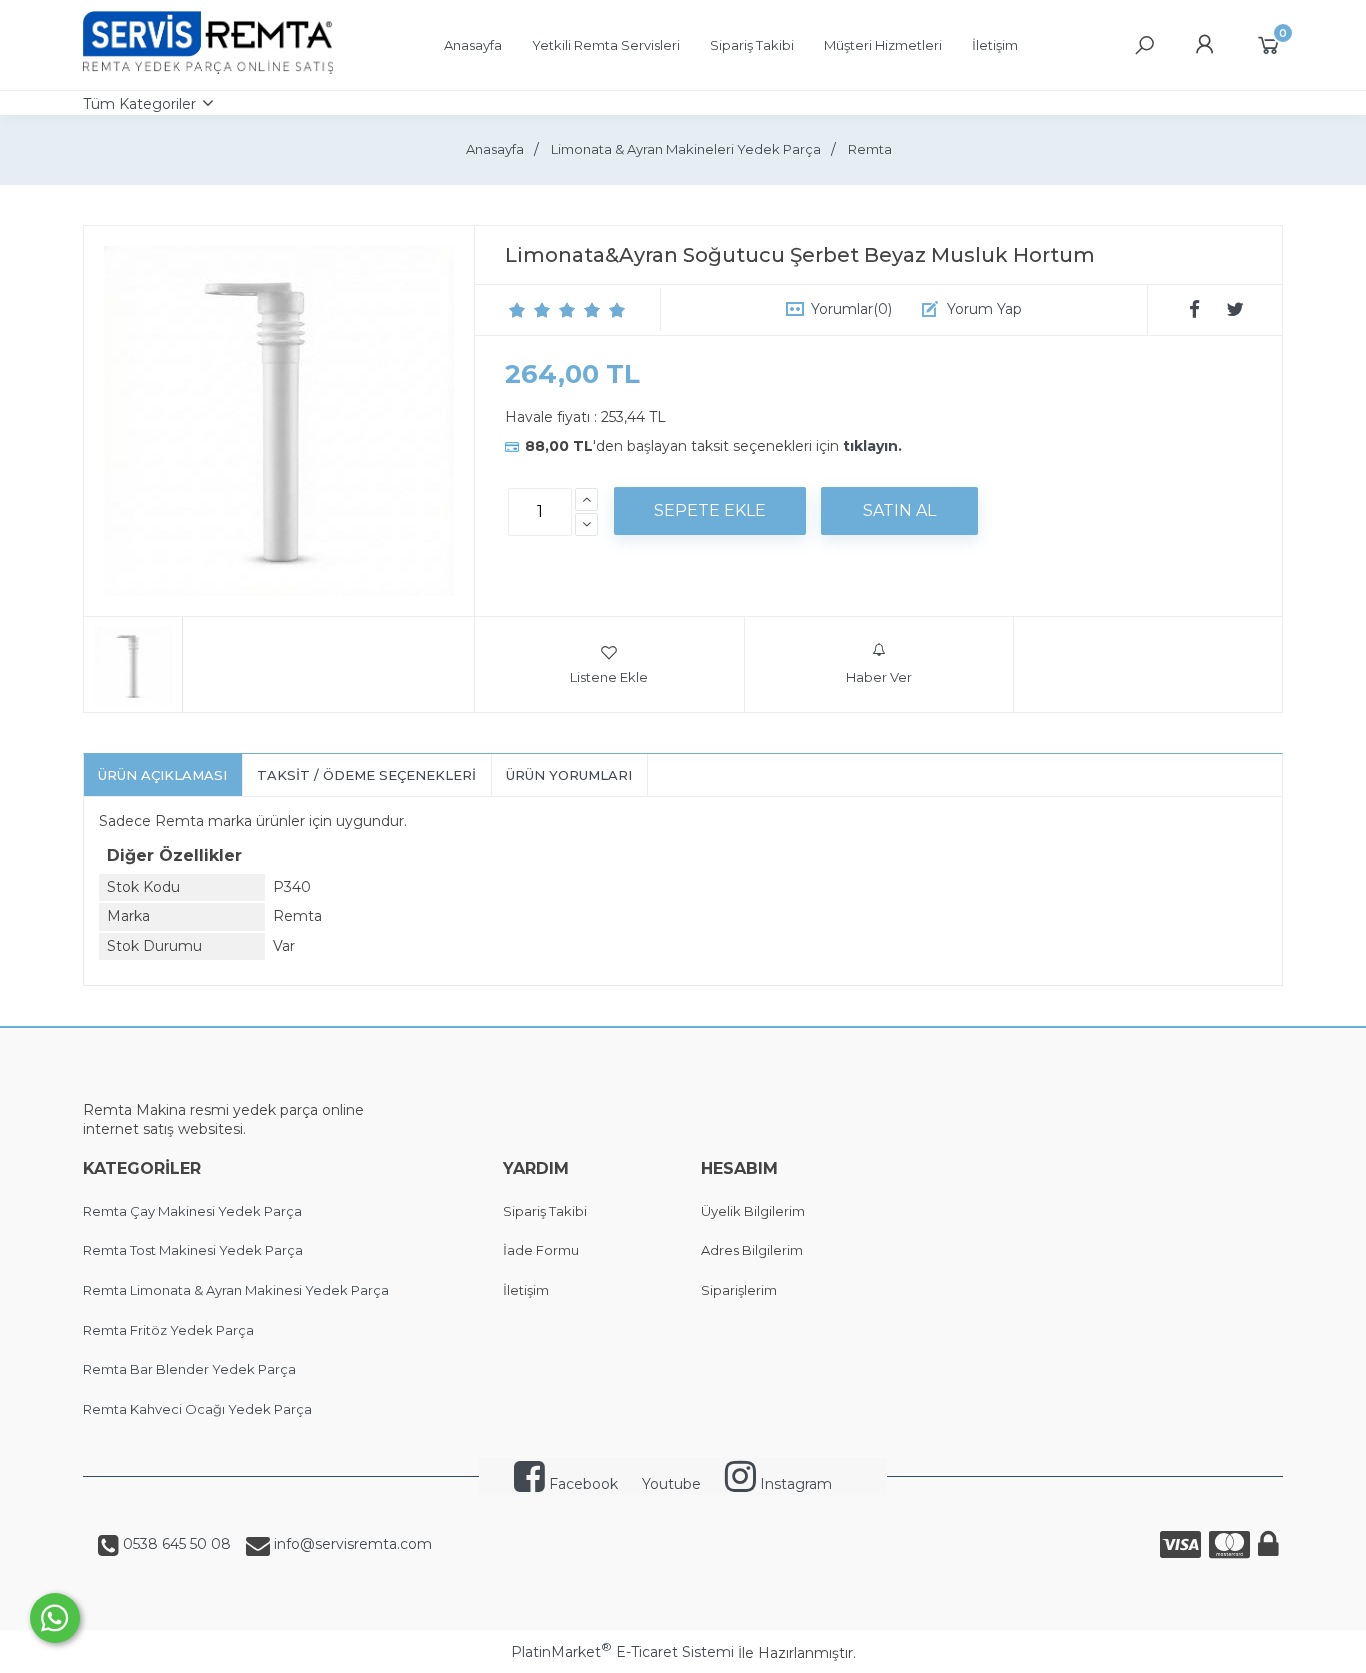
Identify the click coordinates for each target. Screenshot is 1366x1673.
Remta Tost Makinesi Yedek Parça (193, 1250)
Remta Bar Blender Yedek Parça (189, 1369)
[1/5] (517, 310)
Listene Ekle (609, 677)
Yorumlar (851, 309)
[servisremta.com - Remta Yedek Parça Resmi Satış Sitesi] (208, 69)
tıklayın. (872, 446)
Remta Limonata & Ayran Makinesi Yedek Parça (236, 1290)
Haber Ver (879, 677)
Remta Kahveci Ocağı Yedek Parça (197, 1409)
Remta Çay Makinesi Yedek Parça (192, 1211)
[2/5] (530, 310)
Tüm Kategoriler (139, 104)
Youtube (671, 1484)
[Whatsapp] (55, 1618)
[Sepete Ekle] (710, 511)
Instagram (794, 1484)
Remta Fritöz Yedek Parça (168, 1330)
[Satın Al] (899, 511)
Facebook (581, 1484)
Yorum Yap (984, 309)
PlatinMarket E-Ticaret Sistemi (622, 1652)
